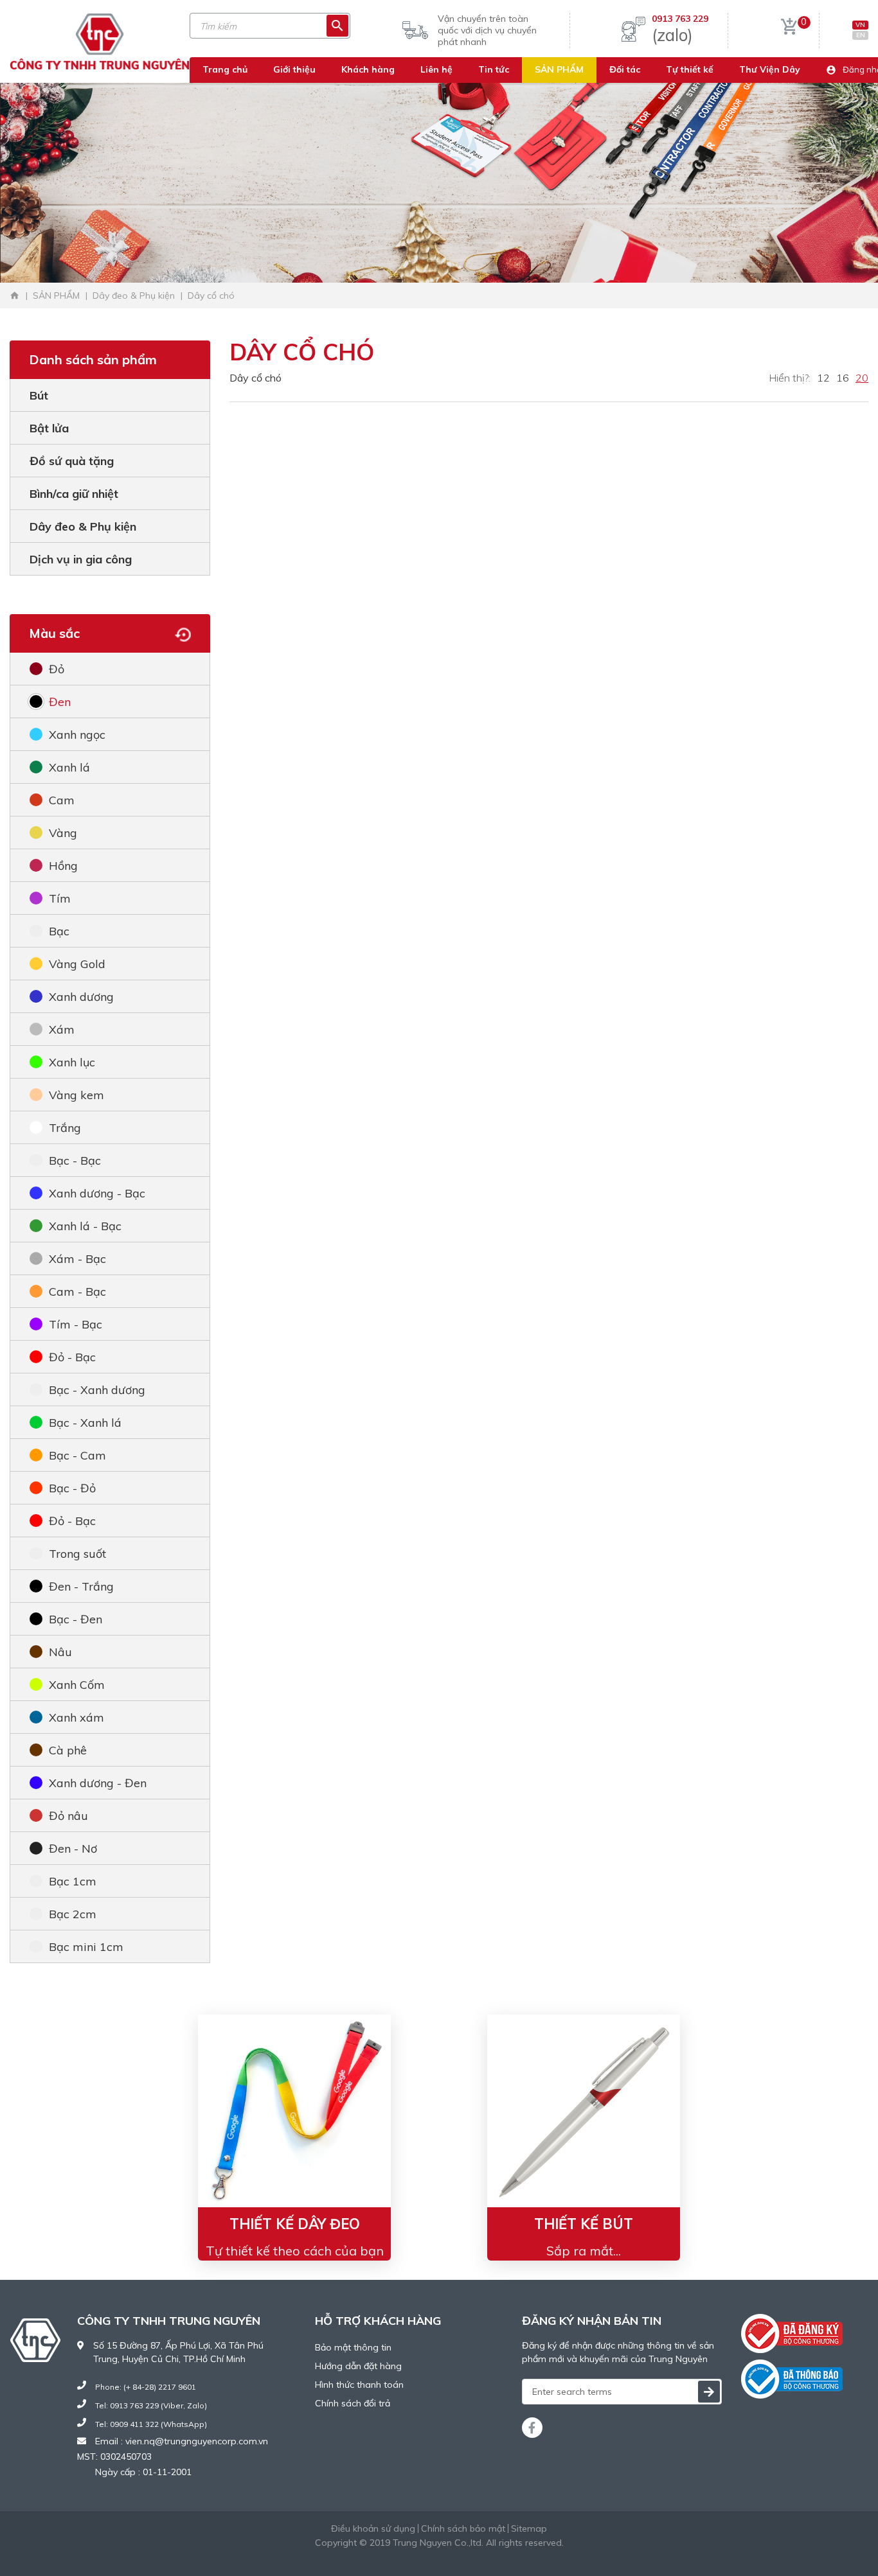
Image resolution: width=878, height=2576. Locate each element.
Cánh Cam (475, 2556)
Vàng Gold (77, 964)
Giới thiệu (294, 69)
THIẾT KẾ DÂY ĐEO (295, 2224)
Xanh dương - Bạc (97, 1193)
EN (861, 35)
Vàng (63, 833)
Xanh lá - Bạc (85, 1226)
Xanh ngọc (77, 735)
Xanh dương (81, 997)
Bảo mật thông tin (353, 2347)
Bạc (59, 931)
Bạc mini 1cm (86, 1947)
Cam (62, 800)
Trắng (65, 1128)
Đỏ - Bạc (72, 1357)
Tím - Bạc (76, 1324)
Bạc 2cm (73, 1914)
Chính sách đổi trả (353, 2403)
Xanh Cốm (77, 1685)
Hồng (63, 866)
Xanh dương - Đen (98, 1783)
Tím (60, 898)
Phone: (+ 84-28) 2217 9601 (146, 2387)
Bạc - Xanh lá (85, 1423)
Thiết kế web (408, 2556)
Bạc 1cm (73, 1881)
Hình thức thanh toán (359, 2385)
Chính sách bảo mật (463, 2528)
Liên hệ (436, 69)
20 (862, 378)
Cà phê (68, 1750)
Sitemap (529, 2528)
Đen (60, 702)
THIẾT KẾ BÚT (584, 2224)
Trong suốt (77, 1554)
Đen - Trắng (81, 1586)
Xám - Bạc (77, 1259)
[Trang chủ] (15, 296)
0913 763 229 (680, 19)
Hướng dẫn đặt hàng (358, 2366)
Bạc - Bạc (75, 1160)
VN (860, 25)
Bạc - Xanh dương (97, 1390)
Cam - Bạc (77, 1292)
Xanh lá (69, 767)
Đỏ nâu (68, 1816)
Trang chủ (225, 69)
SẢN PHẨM (559, 69)
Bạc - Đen (76, 1619)
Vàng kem (76, 1095)
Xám (62, 1029)
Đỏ (57, 669)
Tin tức (494, 69)
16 (843, 378)
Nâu (60, 1652)
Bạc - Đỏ (72, 1488)
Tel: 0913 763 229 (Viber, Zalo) (151, 2405)
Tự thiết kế (690, 69)
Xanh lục (72, 1062)
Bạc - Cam (77, 1455)
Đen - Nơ (73, 1848)
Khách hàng (368, 69)
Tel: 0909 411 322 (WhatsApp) (151, 2424)
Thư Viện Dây (770, 69)
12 (823, 378)
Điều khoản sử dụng (373, 2528)
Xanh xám (76, 1717)
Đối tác (625, 69)
